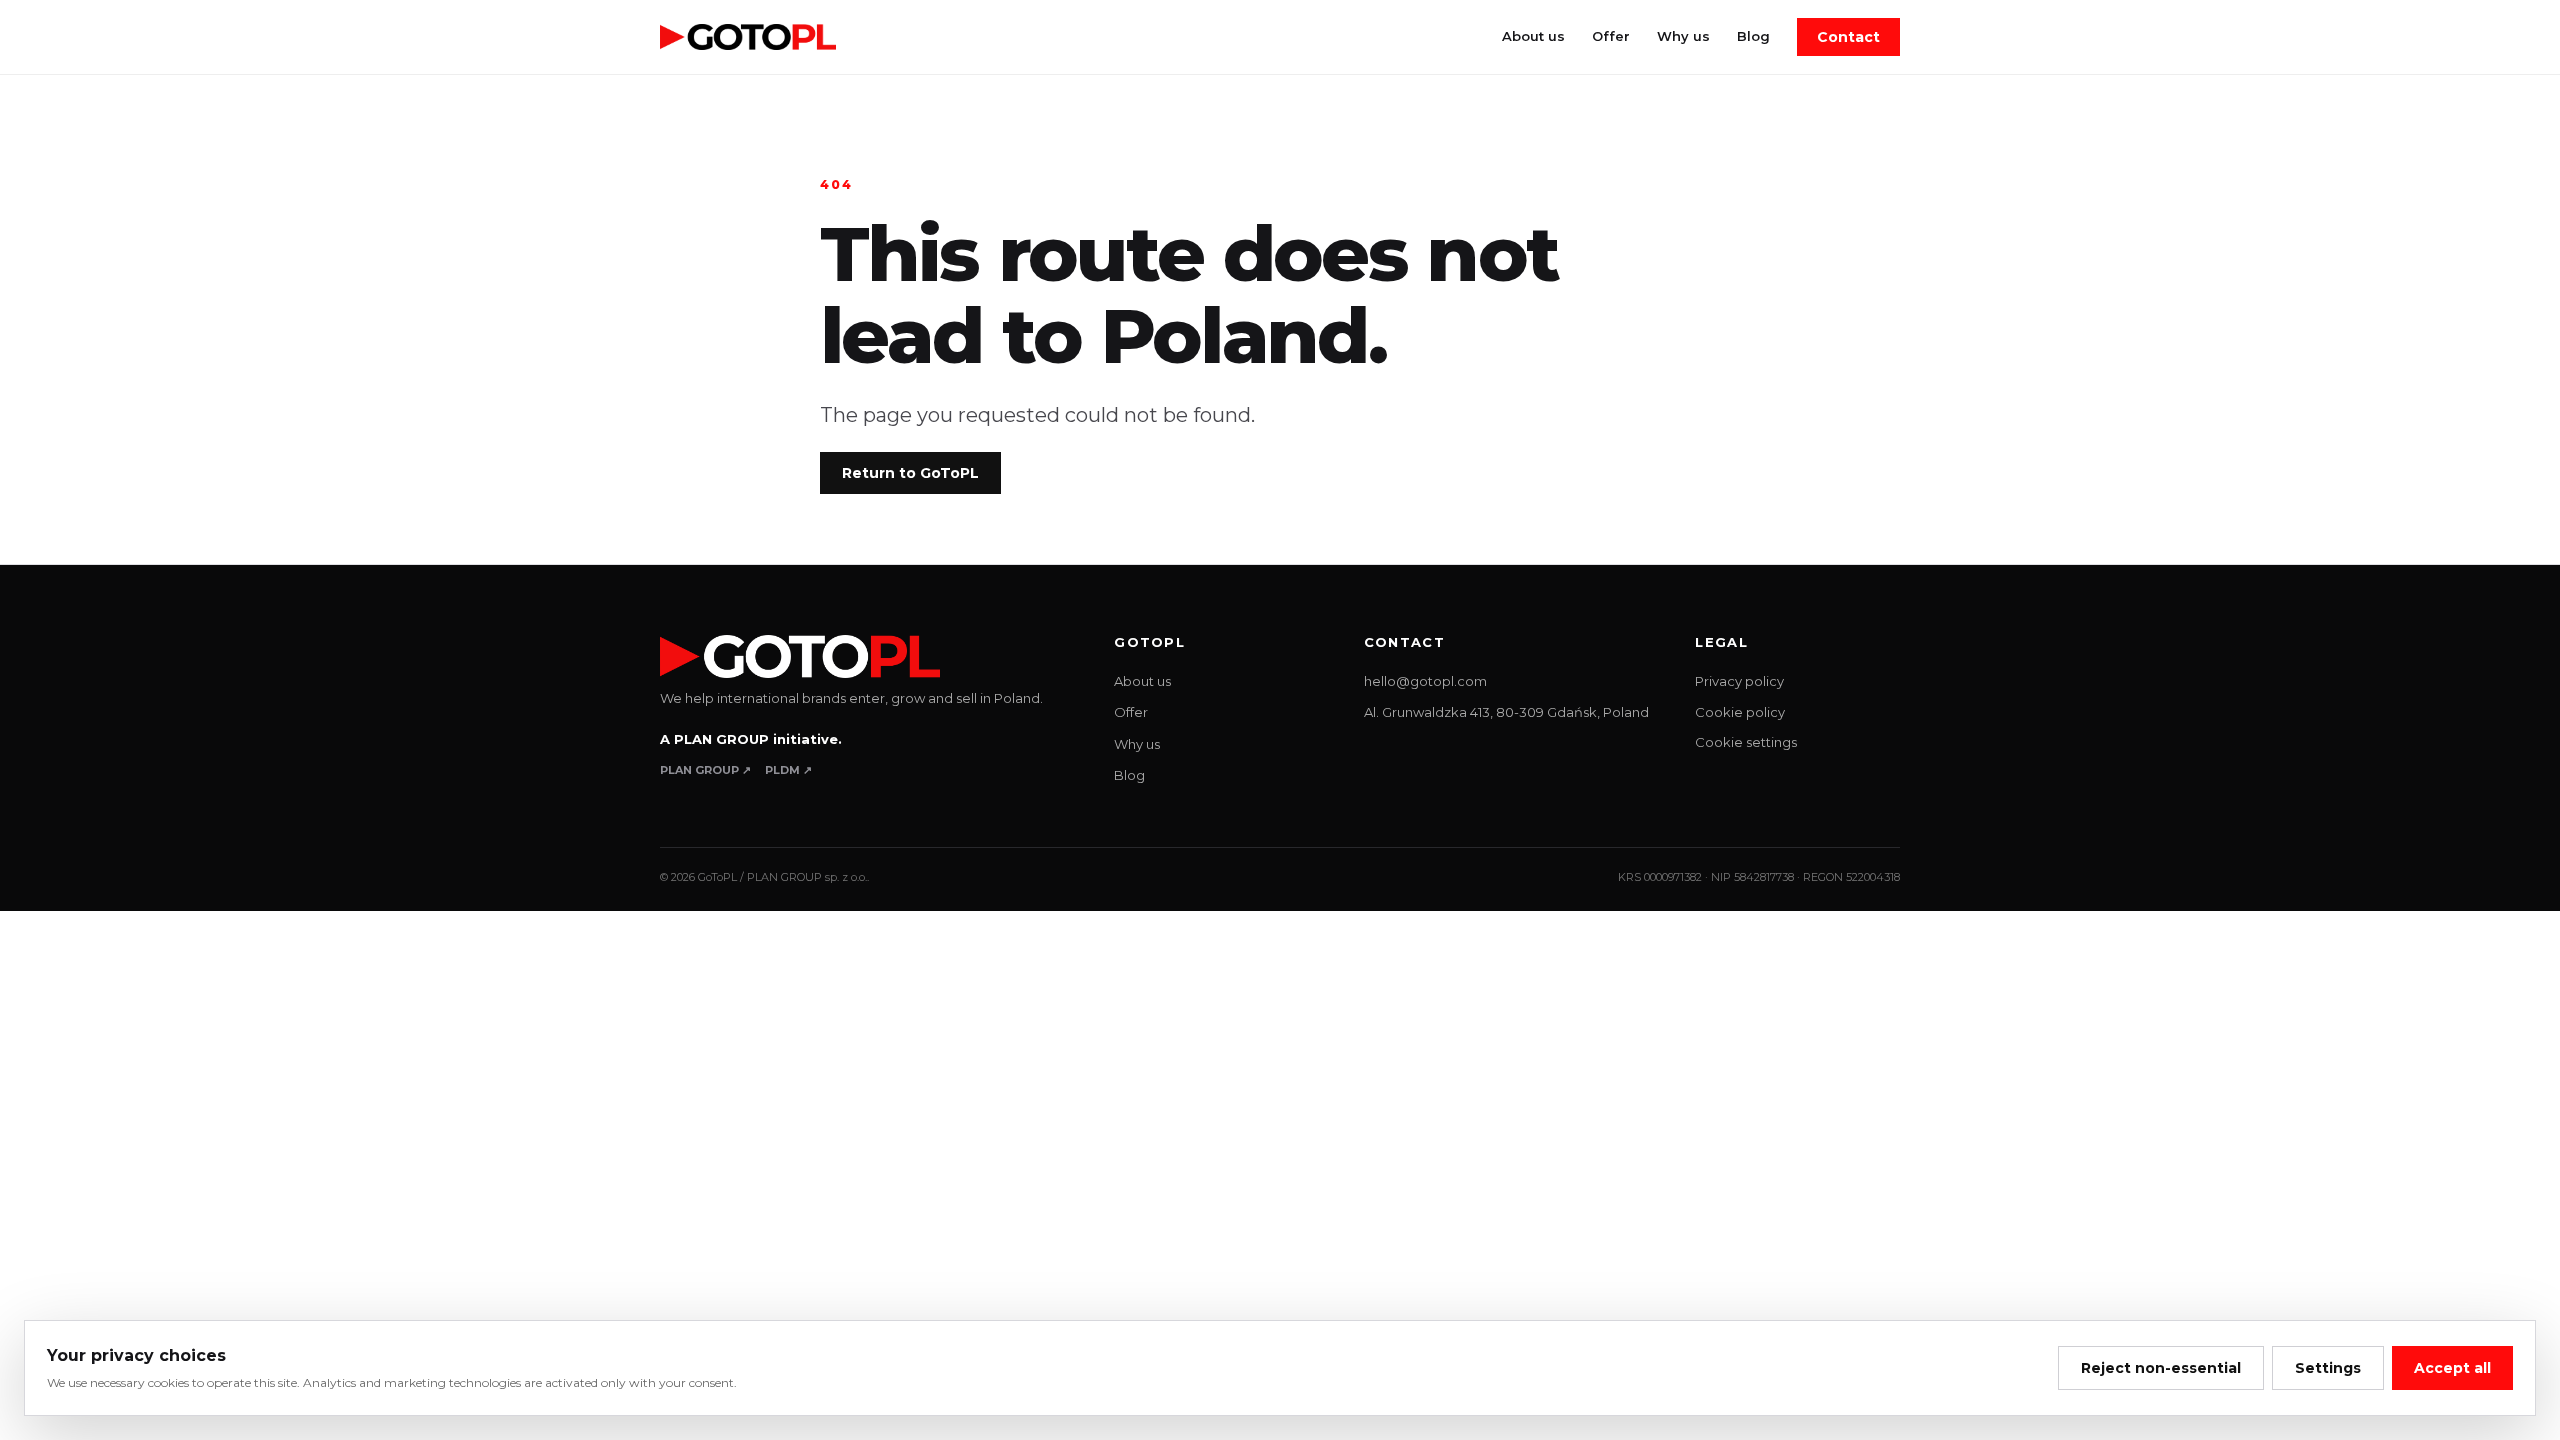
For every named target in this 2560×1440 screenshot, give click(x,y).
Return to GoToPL (910, 473)
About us (1533, 36)
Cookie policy (1740, 712)
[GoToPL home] (748, 37)
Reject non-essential (2161, 1368)
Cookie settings (1746, 742)
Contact (1848, 37)
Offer (1611, 36)
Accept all (2452, 1368)
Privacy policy (1739, 681)
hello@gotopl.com (1425, 681)
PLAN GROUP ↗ (705, 770)
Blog (1753, 36)
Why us (1683, 36)
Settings (2328, 1368)
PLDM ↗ (788, 770)
